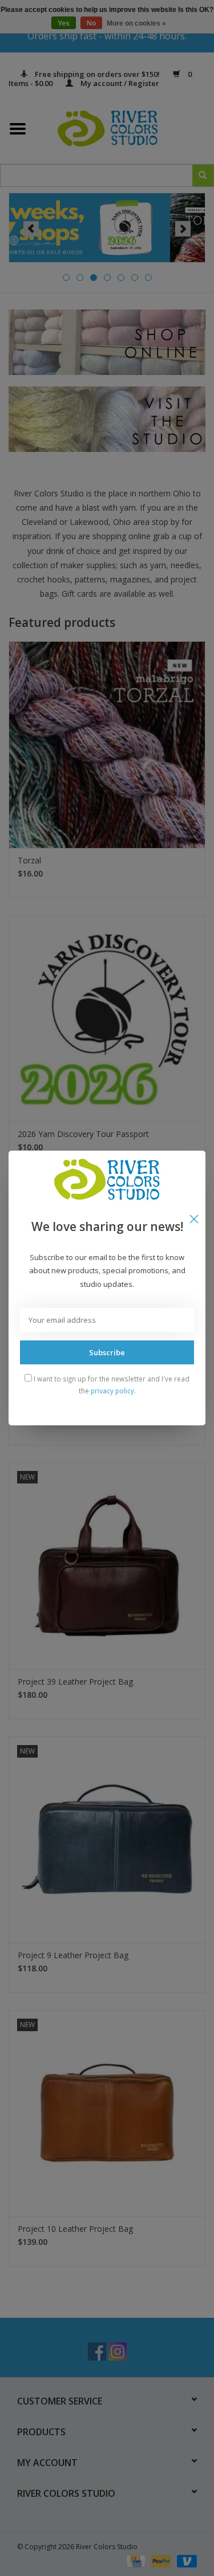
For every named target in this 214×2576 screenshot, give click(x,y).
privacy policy (112, 1391)
